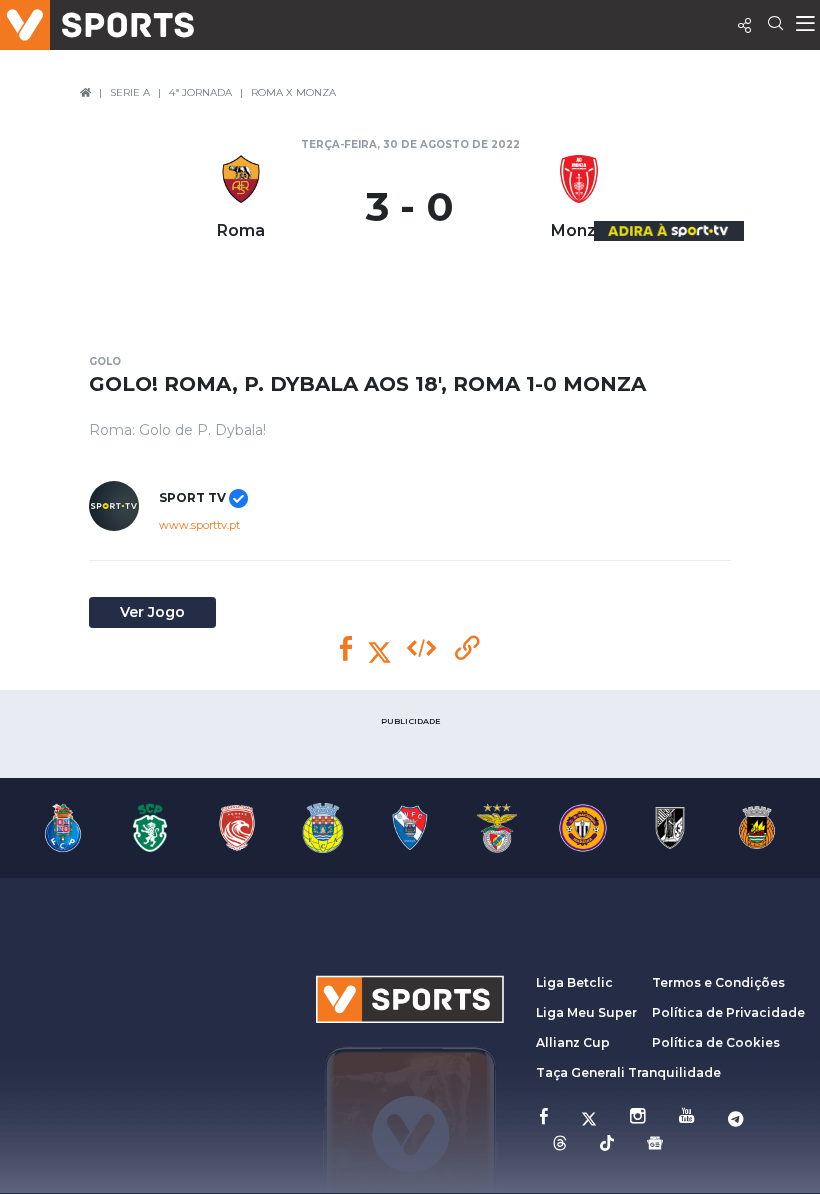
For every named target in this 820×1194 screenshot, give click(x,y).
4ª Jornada (200, 92)
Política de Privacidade (728, 1012)
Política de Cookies (716, 1042)
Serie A (130, 92)
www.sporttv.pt (199, 525)
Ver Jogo (152, 612)
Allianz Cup (573, 1042)
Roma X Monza (293, 92)
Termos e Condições (718, 982)
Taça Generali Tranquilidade (628, 1072)
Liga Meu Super (586, 1012)
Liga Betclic (574, 982)
